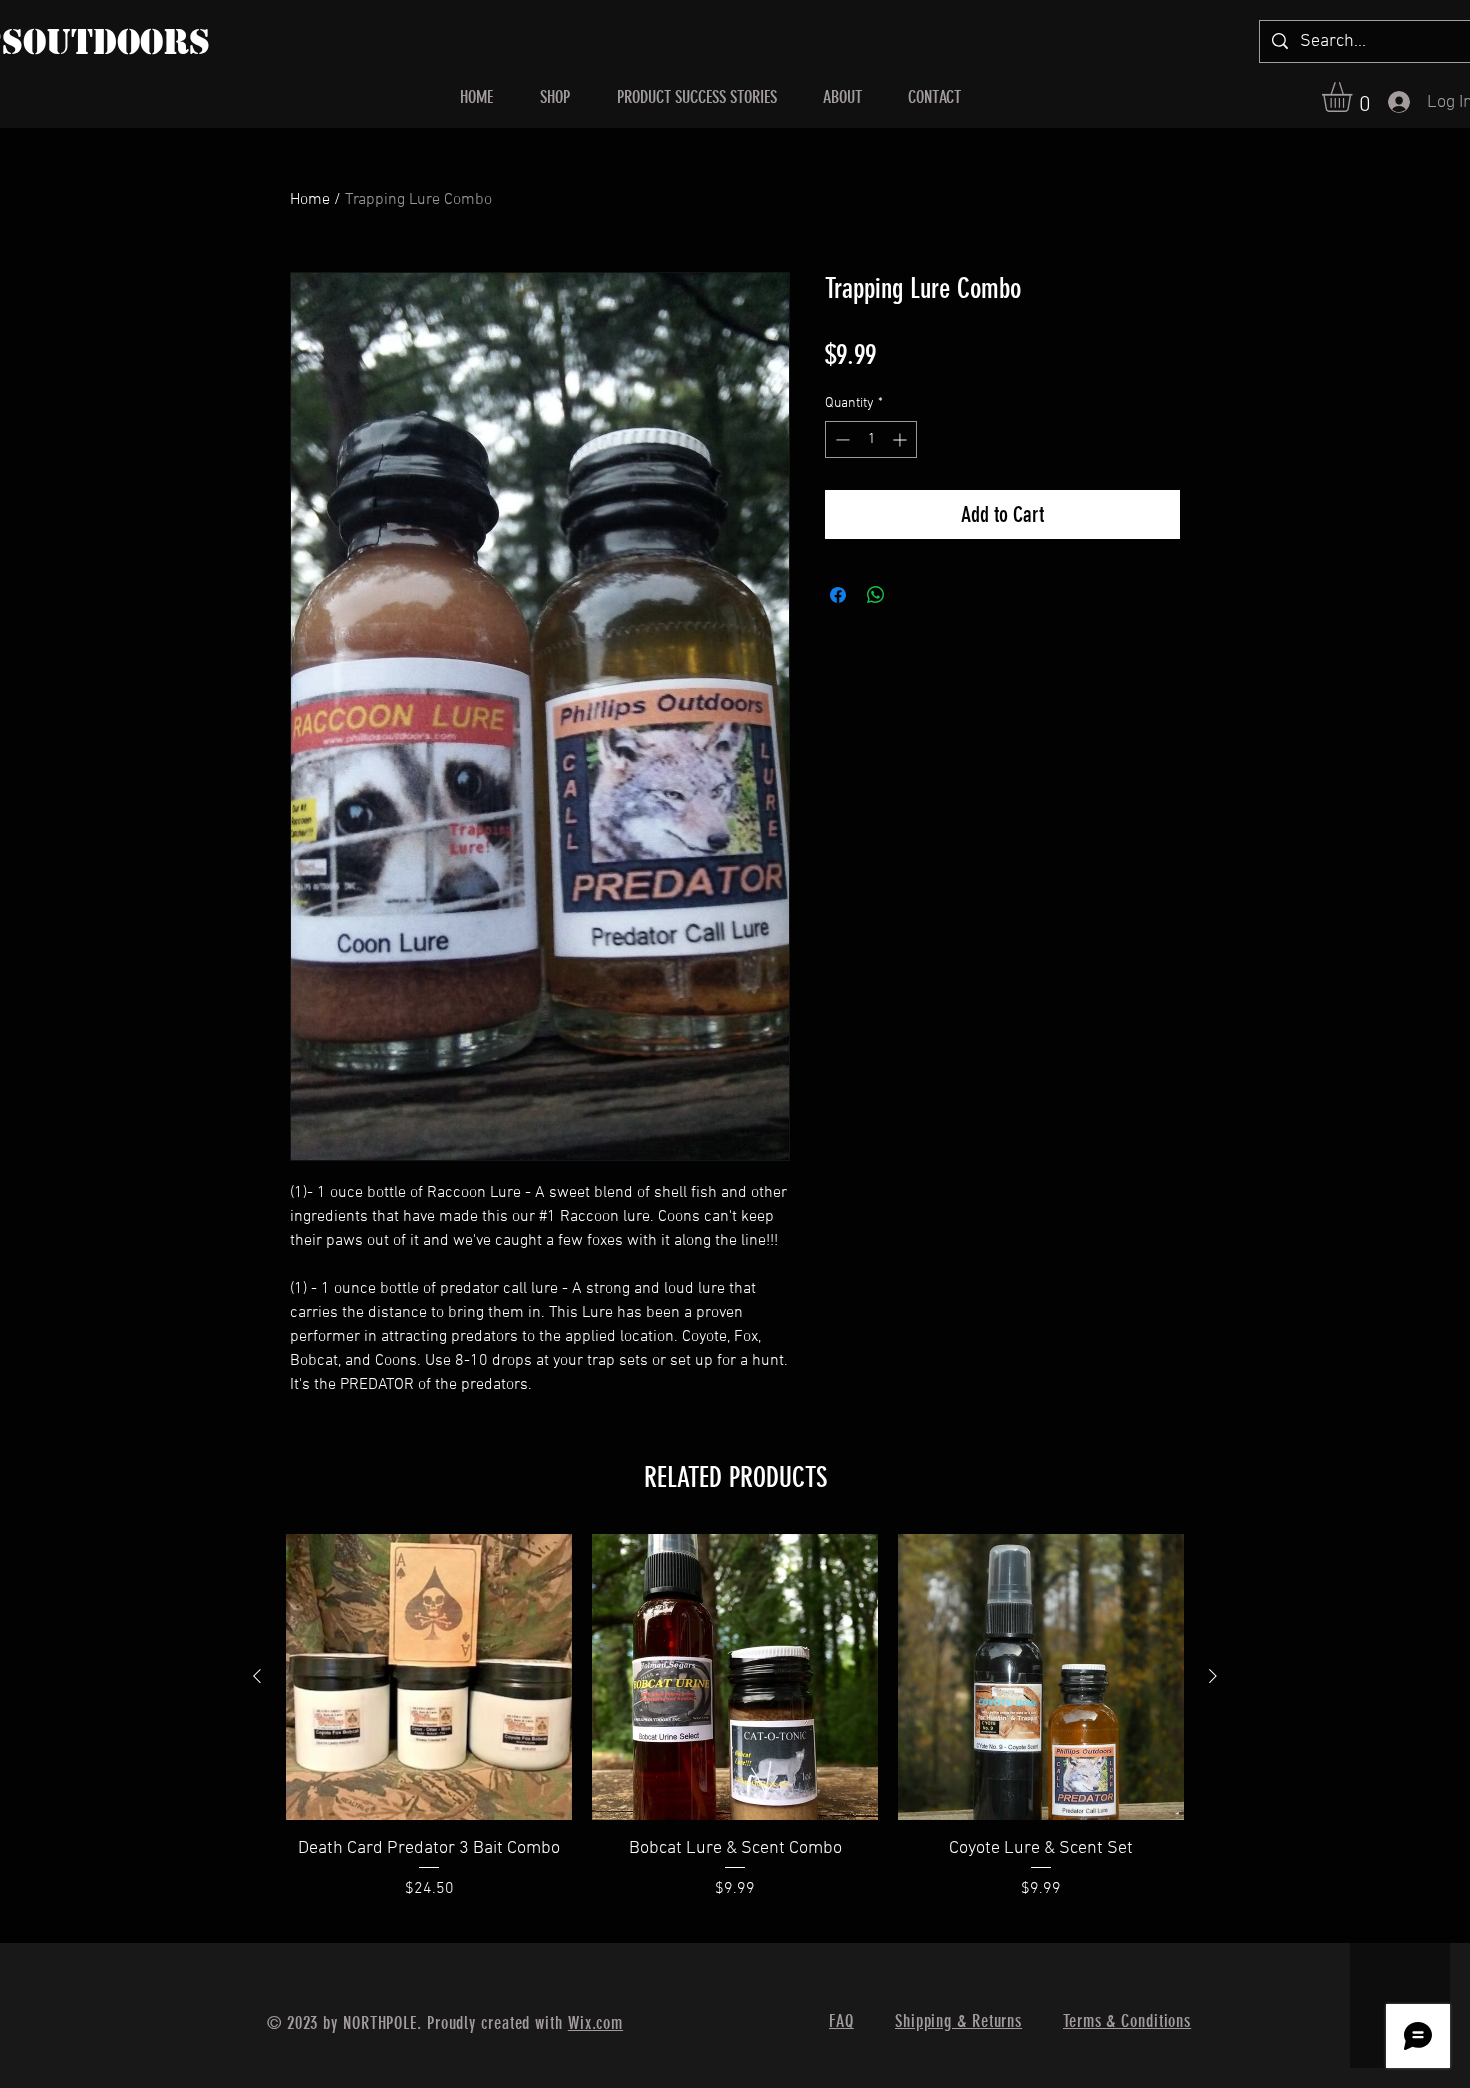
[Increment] (901, 439)
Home (310, 200)
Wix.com (595, 2023)
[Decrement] (840, 439)
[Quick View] (429, 1677)
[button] (1354, 97)
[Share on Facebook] (838, 595)
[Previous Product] (257, 1676)
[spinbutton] (871, 439)
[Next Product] (1213, 1676)
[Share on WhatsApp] (876, 595)
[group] (735, 1730)
